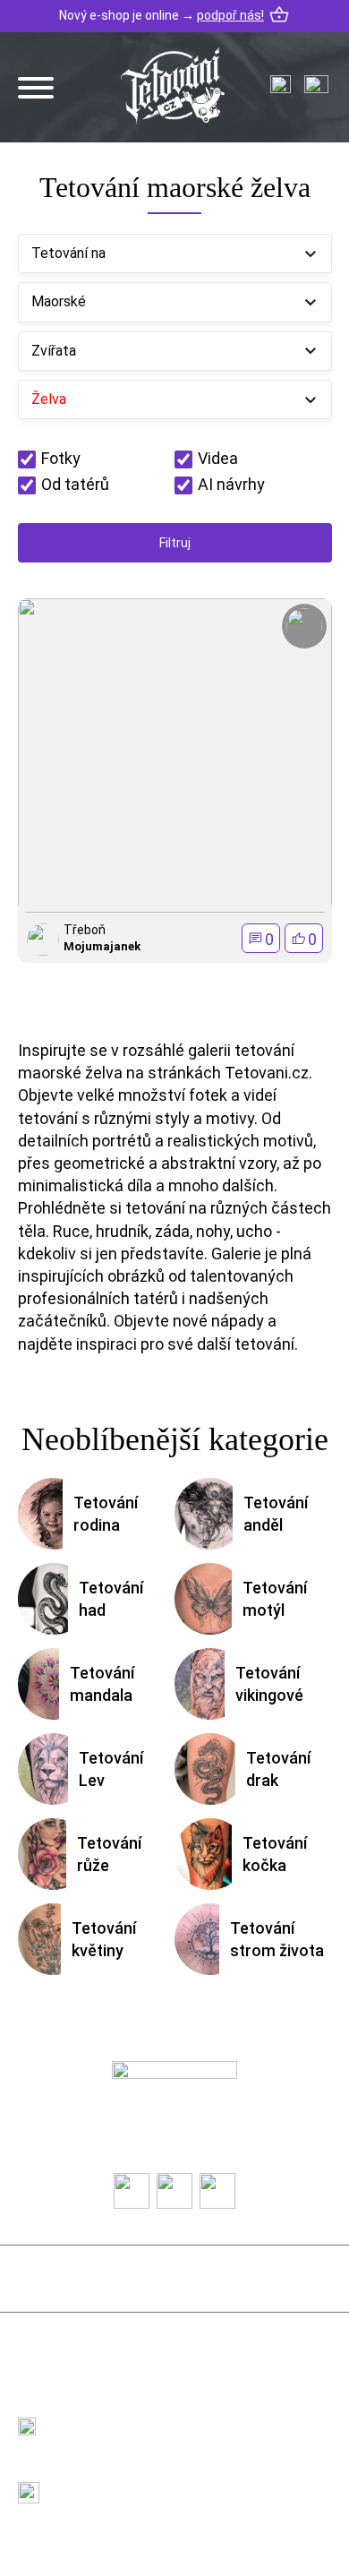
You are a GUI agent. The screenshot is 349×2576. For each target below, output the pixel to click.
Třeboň (85, 930)
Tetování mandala (102, 1684)
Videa (218, 458)
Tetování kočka (275, 1854)
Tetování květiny (104, 1939)
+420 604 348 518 (111, 2416)
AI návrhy (231, 484)
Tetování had (111, 1599)
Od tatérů (75, 484)
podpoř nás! (230, 15)
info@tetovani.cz (115, 2482)
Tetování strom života (277, 1939)
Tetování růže (109, 1854)
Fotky (61, 458)
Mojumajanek (102, 946)
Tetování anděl (276, 1514)
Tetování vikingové (269, 1684)
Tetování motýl (275, 1599)
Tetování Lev (111, 1769)
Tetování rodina (106, 1514)
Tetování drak (278, 1769)
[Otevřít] (36, 88)
